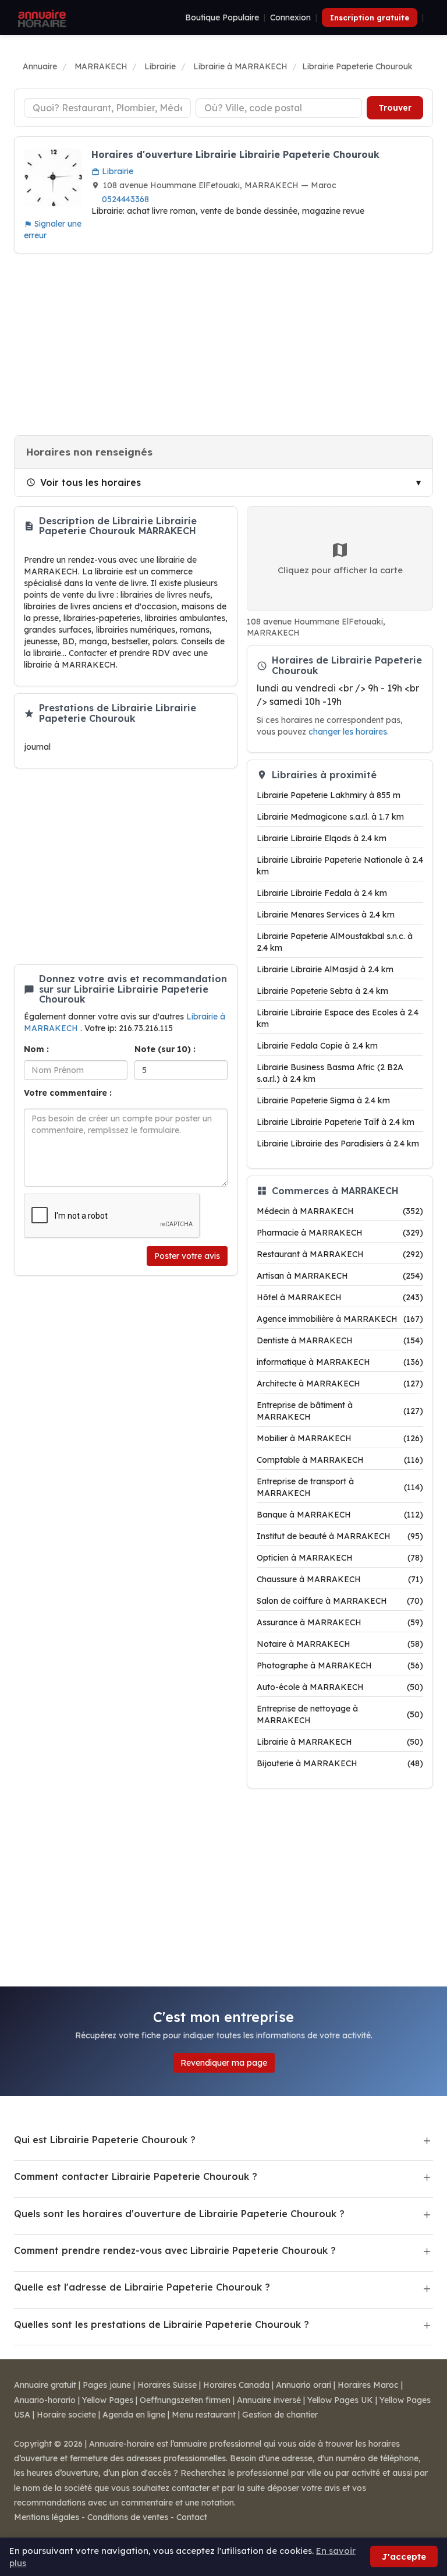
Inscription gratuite (370, 17)
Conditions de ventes (128, 2517)
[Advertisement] (223, 344)
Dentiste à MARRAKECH (340, 1340)
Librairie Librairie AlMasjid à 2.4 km (325, 969)
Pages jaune (107, 2385)
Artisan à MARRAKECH (340, 1276)
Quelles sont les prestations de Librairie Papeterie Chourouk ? (162, 2324)
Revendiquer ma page (224, 2063)
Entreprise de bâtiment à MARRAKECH (340, 1411)
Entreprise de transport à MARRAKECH (340, 1487)
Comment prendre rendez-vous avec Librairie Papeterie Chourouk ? (175, 2250)
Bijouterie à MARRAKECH (340, 1763)
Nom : (36, 1049)
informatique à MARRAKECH (340, 1362)
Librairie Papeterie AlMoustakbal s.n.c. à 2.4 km (335, 942)
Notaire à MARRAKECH (340, 1644)
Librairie (116, 171)
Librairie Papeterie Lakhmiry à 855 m (329, 795)
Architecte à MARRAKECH (340, 1384)
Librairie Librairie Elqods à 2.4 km (322, 838)
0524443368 (125, 199)
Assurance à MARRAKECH (340, 1622)
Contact (192, 2517)
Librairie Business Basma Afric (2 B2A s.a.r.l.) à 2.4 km (330, 1073)
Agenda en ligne (134, 2415)
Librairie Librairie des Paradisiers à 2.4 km (338, 1144)
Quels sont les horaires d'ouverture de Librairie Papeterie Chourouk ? (179, 2214)
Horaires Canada (236, 2385)
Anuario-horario (45, 2400)
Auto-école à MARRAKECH (340, 1687)
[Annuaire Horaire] (41, 17)
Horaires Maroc (368, 2385)
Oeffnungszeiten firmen (185, 2400)
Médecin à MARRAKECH (340, 1211)
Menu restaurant (204, 2415)
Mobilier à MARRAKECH (340, 1438)
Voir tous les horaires (91, 482)
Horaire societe (66, 2415)
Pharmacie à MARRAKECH (340, 1233)
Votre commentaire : (68, 1093)
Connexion (290, 17)
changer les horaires (348, 731)
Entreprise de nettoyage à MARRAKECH (340, 1714)
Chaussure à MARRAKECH (340, 1579)
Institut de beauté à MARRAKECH (340, 1536)
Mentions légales (47, 2517)
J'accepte (404, 2556)
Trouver (395, 108)
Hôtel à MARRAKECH (340, 1297)
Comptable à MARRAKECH (340, 1460)
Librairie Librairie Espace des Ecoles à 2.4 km (338, 1018)
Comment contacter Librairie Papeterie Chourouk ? (136, 2176)
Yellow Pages (108, 2400)
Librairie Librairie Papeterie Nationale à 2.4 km (340, 866)
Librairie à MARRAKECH (340, 1742)
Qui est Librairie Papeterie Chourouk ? (105, 2140)
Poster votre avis (187, 1256)
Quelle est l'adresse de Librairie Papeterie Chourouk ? (142, 2287)
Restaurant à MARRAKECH (340, 1254)
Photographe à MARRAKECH (340, 1665)
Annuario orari (304, 2385)
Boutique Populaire (222, 17)
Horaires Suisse (167, 2385)
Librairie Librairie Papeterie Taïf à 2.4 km (336, 1122)
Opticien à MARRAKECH (340, 1558)
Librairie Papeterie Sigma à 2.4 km (323, 1100)
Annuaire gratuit (45, 2385)
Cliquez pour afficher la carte (340, 570)
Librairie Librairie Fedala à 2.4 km (322, 893)
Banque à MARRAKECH (340, 1515)
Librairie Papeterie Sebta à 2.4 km (322, 991)
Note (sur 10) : (165, 1049)
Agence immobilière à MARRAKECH (340, 1319)
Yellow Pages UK (340, 2400)
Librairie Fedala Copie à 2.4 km (317, 1046)
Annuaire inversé (269, 2400)
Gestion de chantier (280, 2415)
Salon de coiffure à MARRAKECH (340, 1601)
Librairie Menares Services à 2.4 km (326, 915)
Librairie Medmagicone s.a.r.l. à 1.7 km (330, 817)
